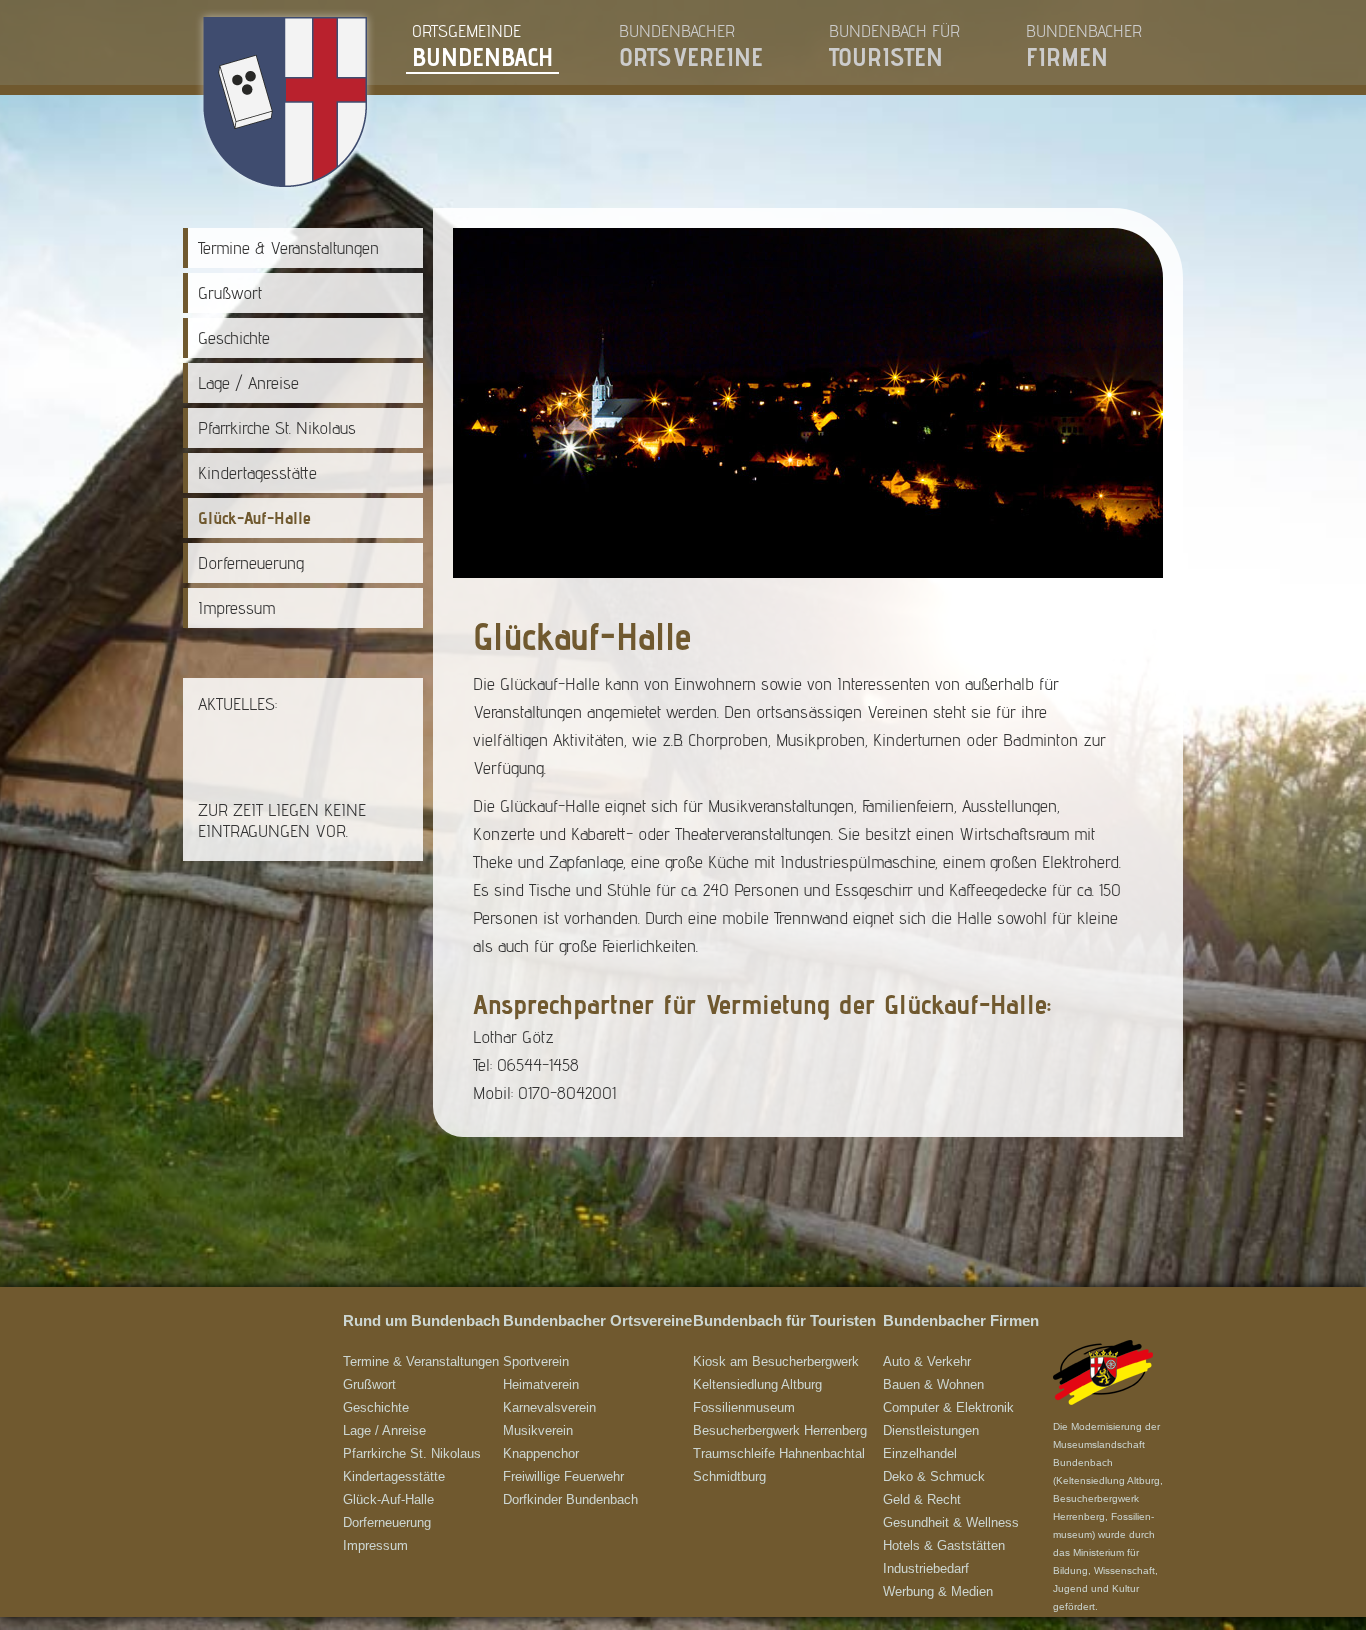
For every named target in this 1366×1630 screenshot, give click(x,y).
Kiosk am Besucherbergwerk (776, 1361)
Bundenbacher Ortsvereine (597, 1321)
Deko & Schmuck (934, 1476)
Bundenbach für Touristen (784, 1321)
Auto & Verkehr (927, 1361)
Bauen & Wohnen (933, 1384)
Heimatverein (541, 1384)
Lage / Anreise (248, 382)
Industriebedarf (926, 1568)
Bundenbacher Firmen (961, 1321)
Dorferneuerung (251, 562)
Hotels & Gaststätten (944, 1545)
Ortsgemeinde (482, 46)
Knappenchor (541, 1453)
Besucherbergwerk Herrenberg (780, 1430)
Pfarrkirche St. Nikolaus (277, 427)
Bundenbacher (691, 46)
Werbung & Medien (938, 1591)
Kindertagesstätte (257, 472)
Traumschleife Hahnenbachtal (779, 1453)
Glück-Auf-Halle (254, 517)
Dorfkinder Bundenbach (570, 1499)
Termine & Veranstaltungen (288, 247)
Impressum (236, 607)
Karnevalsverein (549, 1407)
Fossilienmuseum (744, 1407)
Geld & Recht (922, 1499)
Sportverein (536, 1361)
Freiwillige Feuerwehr (563, 1476)
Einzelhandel (920, 1453)
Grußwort (230, 292)
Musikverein (538, 1430)
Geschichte (234, 337)
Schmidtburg (729, 1476)
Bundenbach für (894, 46)
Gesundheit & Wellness (951, 1522)
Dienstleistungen (931, 1430)
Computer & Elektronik (948, 1407)
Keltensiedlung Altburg (757, 1384)
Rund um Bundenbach (421, 1321)
